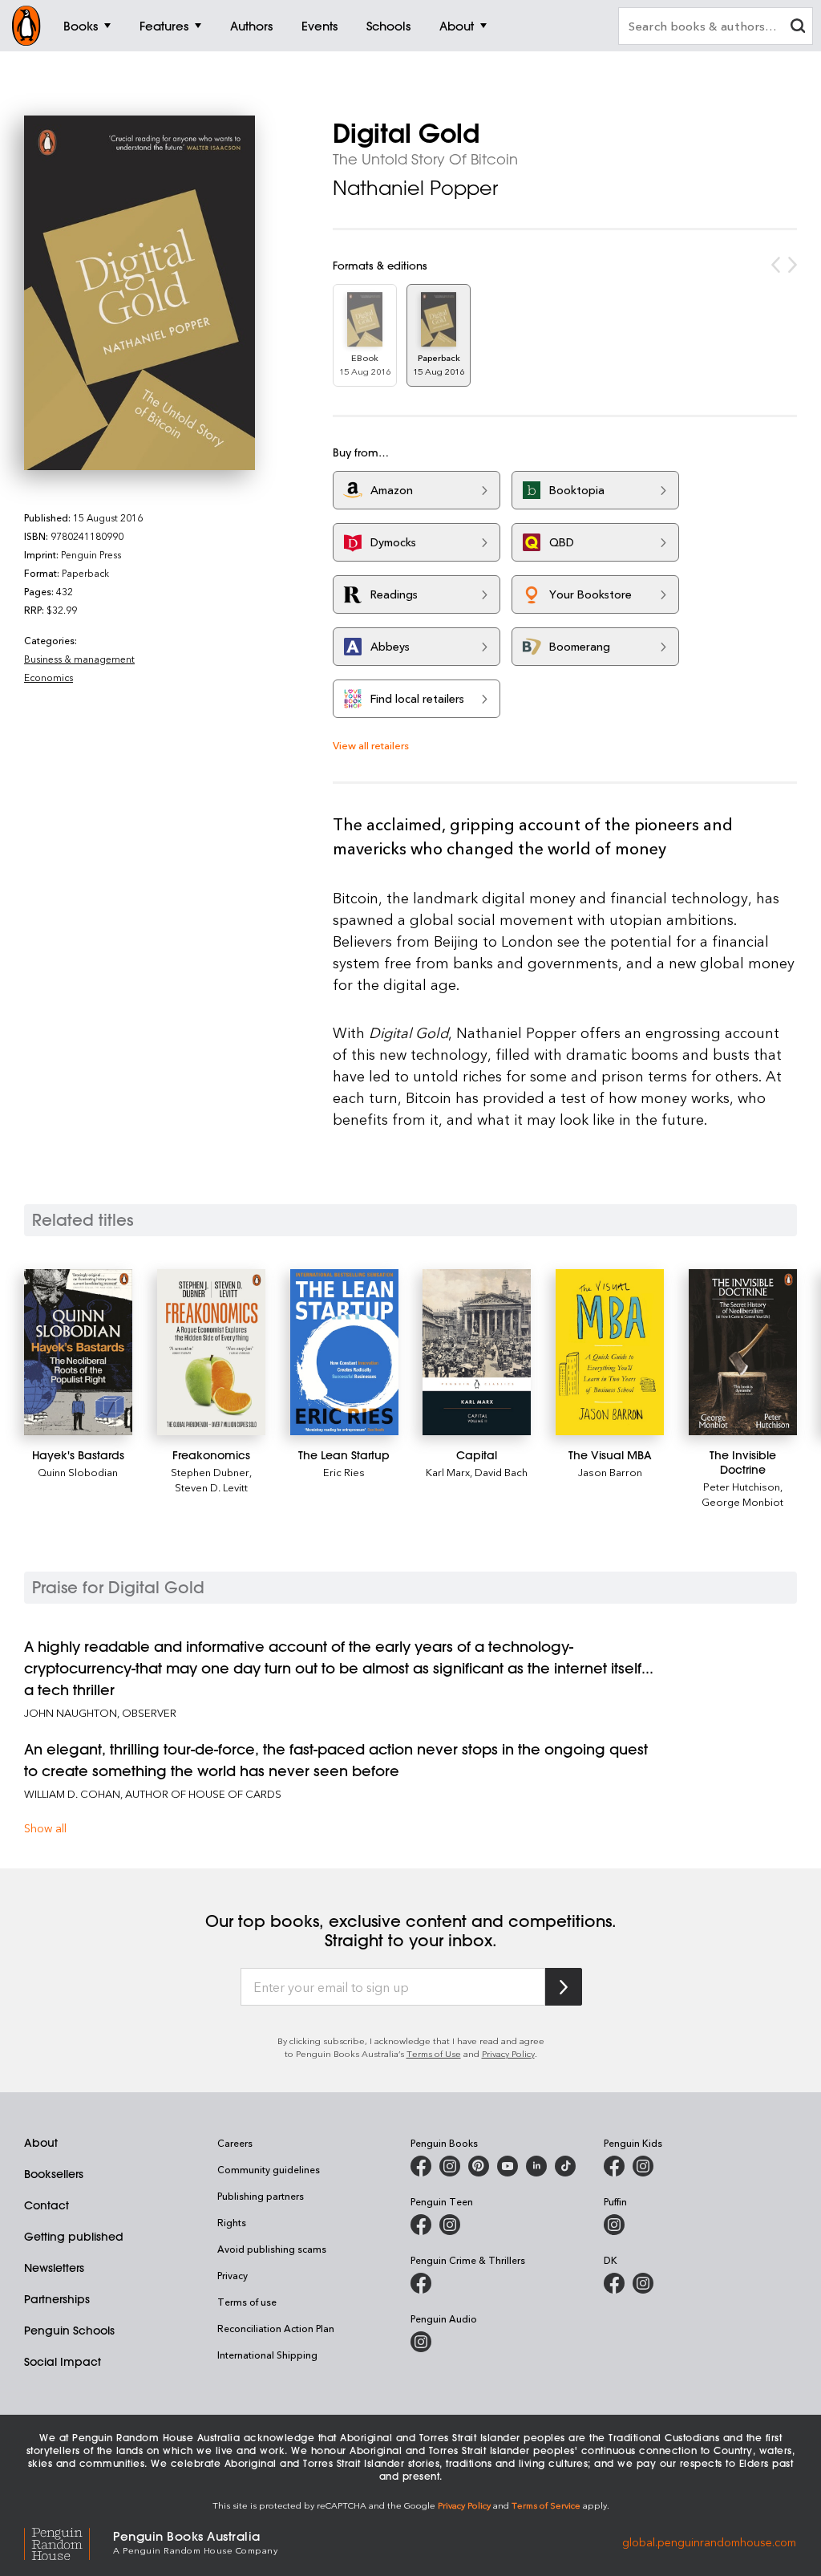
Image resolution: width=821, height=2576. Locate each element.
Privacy (233, 2275)
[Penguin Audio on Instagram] (421, 2342)
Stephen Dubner (210, 1472)
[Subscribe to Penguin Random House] (564, 1987)
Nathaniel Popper (415, 188)
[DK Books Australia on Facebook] (614, 2283)
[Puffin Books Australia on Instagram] (614, 2225)
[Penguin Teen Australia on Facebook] (421, 2225)
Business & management (79, 659)
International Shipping (267, 2355)
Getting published (74, 2237)
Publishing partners (261, 2196)
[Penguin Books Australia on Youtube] (508, 2166)
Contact (47, 2205)
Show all (45, 1828)
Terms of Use (434, 2053)
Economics (49, 677)
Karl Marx (448, 1472)
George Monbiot (742, 1501)
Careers (235, 2143)
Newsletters (54, 2268)
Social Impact (63, 2362)
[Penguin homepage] (26, 26)
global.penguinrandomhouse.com (709, 2541)
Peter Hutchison (742, 1486)
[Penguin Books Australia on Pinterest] (479, 2166)
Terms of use (247, 2302)
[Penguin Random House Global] (69, 2542)
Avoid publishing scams (272, 2249)
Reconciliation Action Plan (276, 2328)
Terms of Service (546, 2505)
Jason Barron (610, 1472)
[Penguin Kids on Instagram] (643, 2166)
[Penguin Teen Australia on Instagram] (450, 2225)
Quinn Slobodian (78, 1472)
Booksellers (54, 2174)
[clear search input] (798, 28)
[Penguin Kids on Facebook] (614, 2166)
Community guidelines (269, 2169)
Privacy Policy (508, 2053)
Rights (232, 2222)
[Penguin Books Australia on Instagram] (450, 2166)
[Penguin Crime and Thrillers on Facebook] (421, 2283)
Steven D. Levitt (211, 1487)
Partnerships (57, 2299)
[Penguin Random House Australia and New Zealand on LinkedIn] (536, 2166)
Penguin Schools (69, 2331)
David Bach (501, 1472)
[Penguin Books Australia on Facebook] (421, 2166)
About (41, 2143)
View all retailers (371, 745)
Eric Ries (344, 1472)
